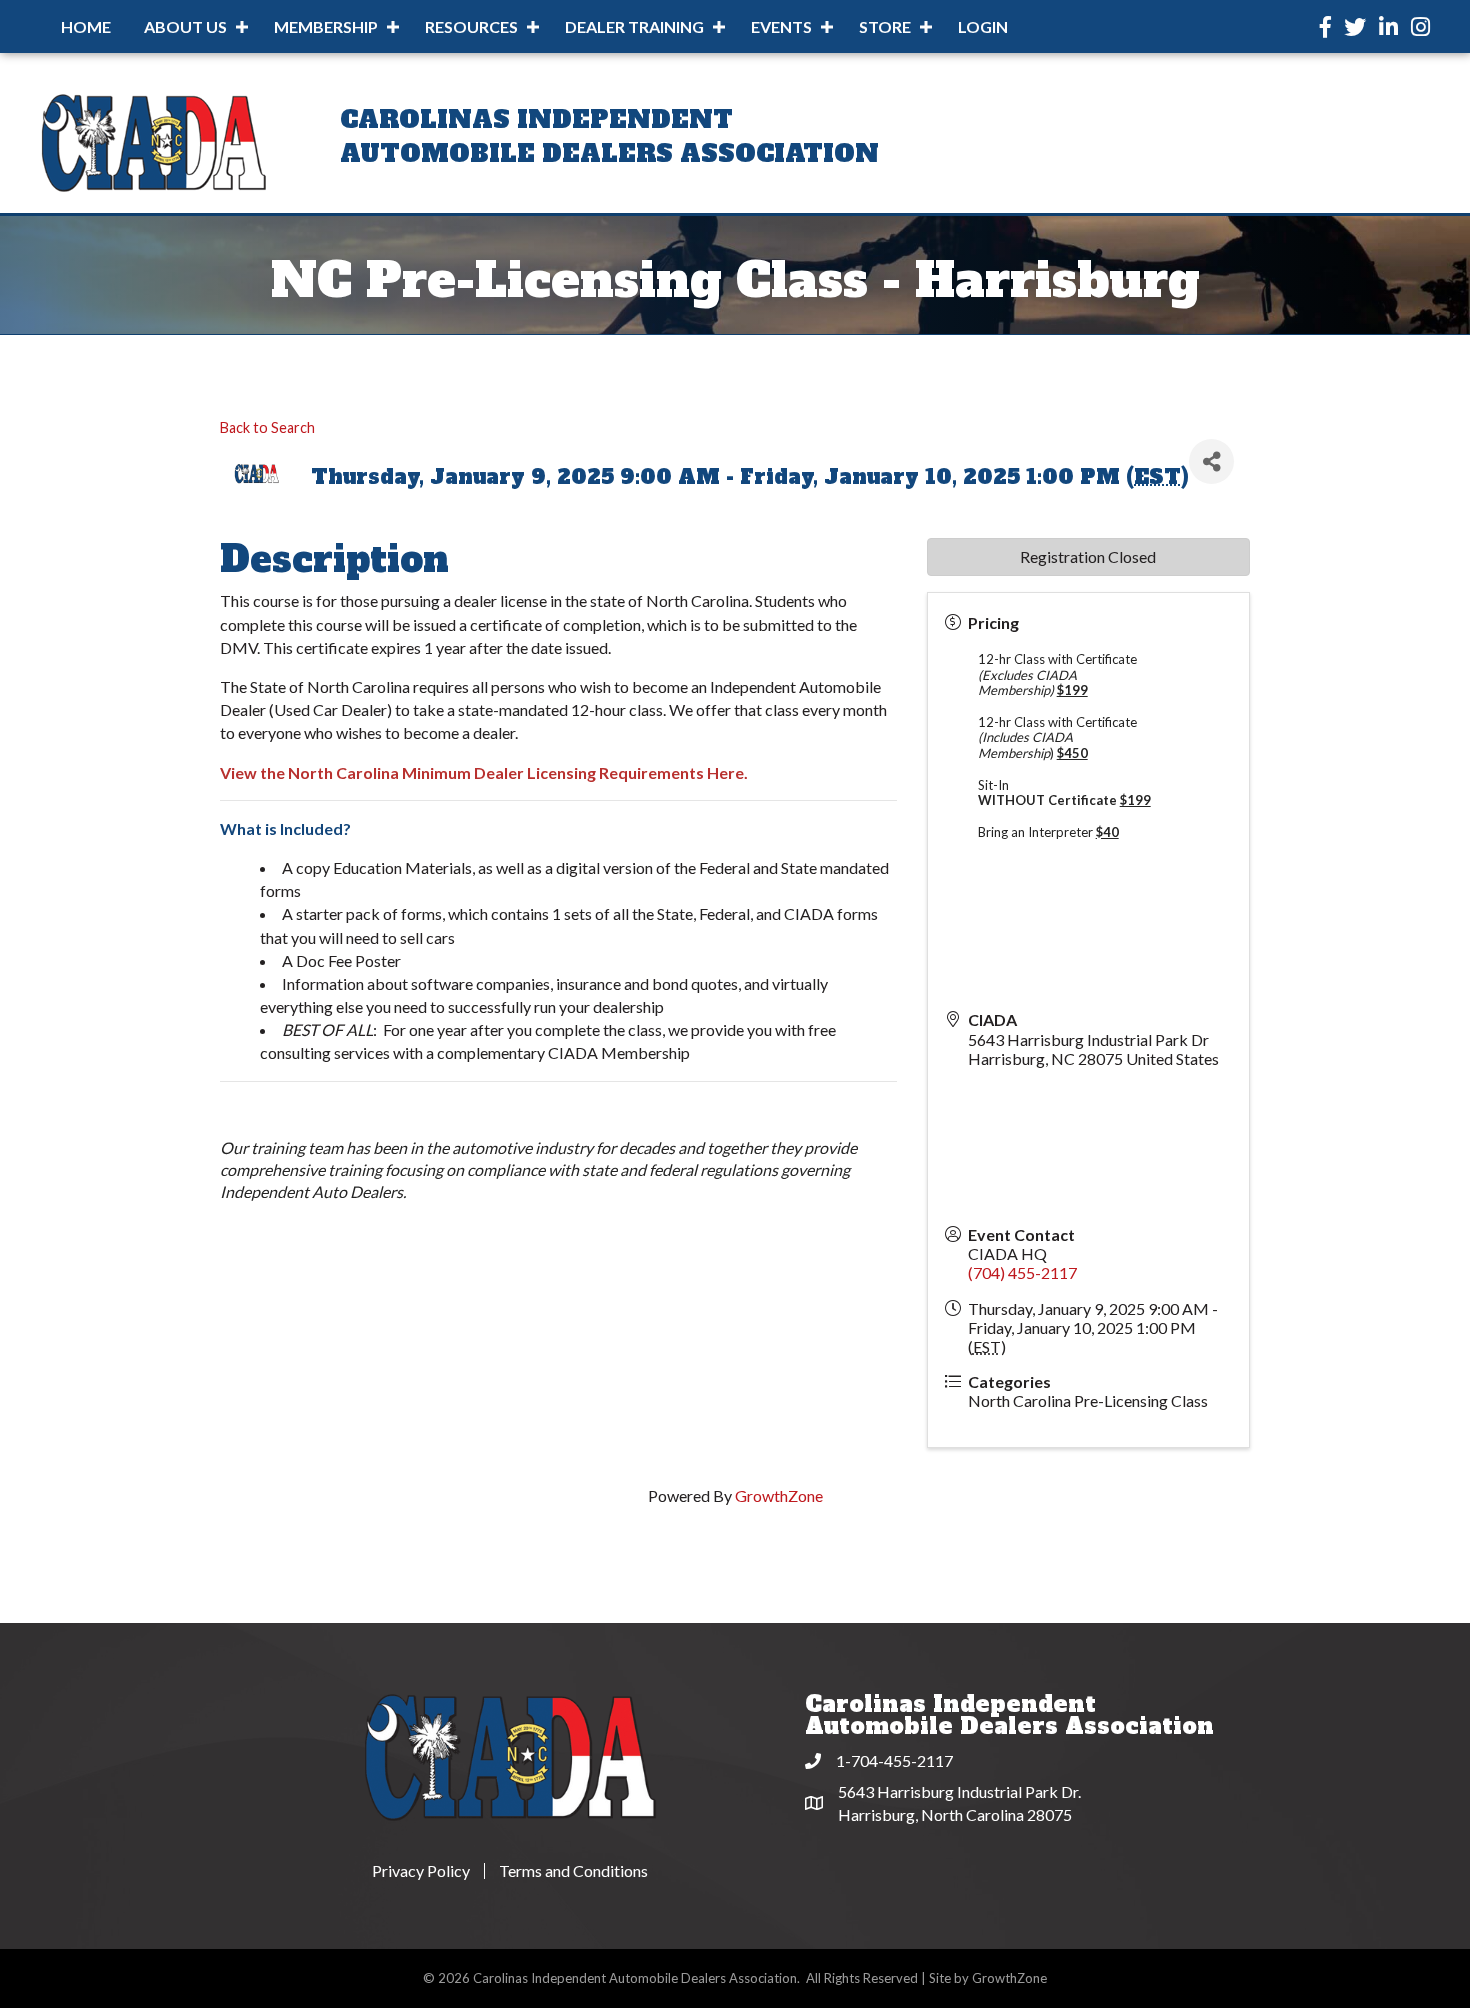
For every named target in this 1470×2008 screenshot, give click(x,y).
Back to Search (267, 427)
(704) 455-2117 (1022, 1272)
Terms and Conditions (573, 1871)
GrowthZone (779, 1495)
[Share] (1211, 461)
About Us (185, 26)
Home (86, 26)
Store (885, 26)
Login (983, 26)
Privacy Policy (421, 1871)
